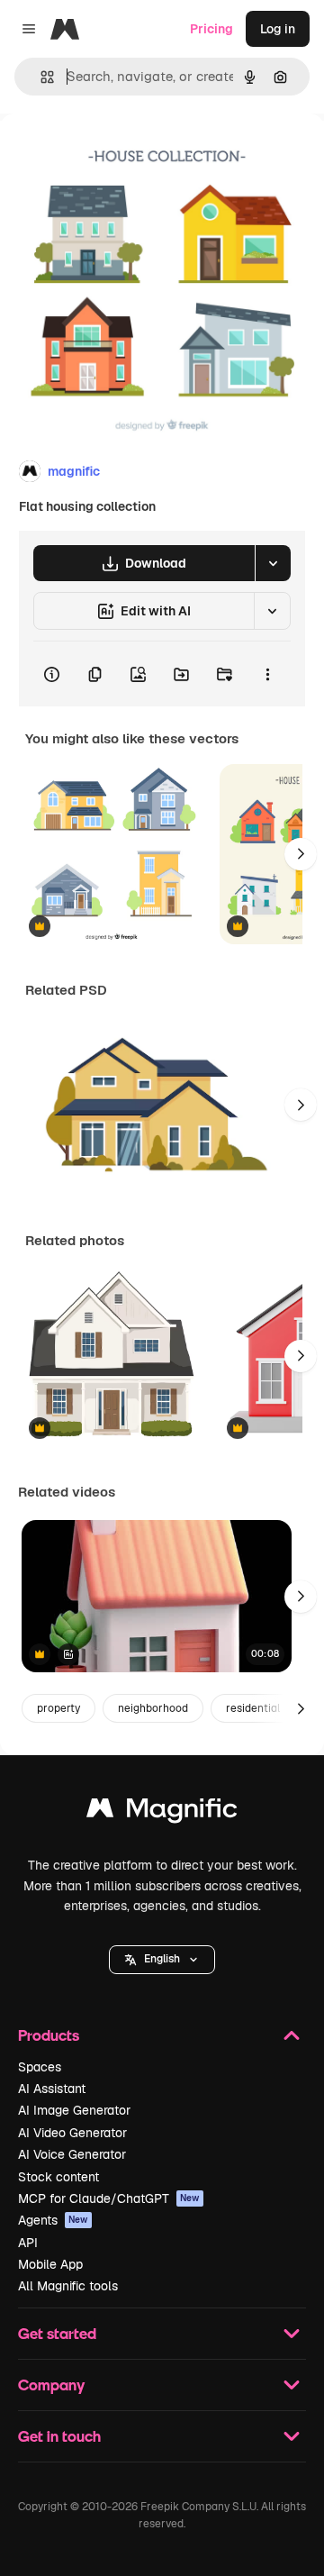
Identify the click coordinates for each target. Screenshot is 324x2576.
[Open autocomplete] (40, 77)
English (162, 1959)
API (28, 2243)
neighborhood (153, 1708)
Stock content (58, 2177)
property (58, 1708)
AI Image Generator (74, 2110)
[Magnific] (162, 1812)
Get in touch (59, 2436)
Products (49, 2035)
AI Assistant (52, 2089)
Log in (278, 29)
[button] (162, 1960)
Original (115, 155)
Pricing (211, 29)
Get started (57, 2333)
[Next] (301, 854)
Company (51, 2385)
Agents (53, 2220)
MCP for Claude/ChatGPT (109, 2198)
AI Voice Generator (72, 2154)
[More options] (267, 674)
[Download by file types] (273, 563)
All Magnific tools (68, 2286)
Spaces (40, 2067)
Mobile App (50, 2264)
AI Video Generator (72, 2133)
